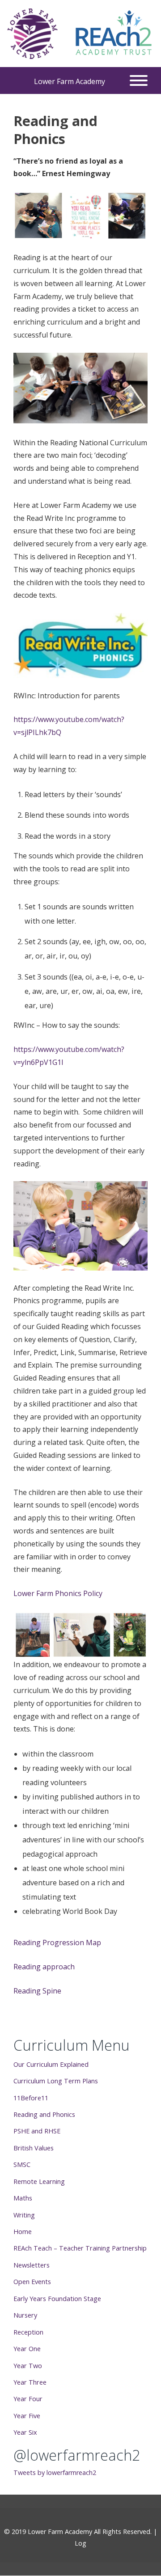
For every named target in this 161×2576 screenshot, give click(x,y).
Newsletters (32, 2265)
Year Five (27, 2416)
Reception (28, 2332)
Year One (27, 2348)
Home (23, 2231)
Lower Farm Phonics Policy (58, 1593)
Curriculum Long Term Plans (56, 2081)
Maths (23, 2198)
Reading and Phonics (44, 2114)
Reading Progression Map (57, 1943)
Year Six (25, 2432)
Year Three (30, 2382)
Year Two (28, 2365)
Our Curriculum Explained (51, 2064)
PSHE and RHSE (37, 2131)
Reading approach (44, 1967)
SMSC (22, 2164)
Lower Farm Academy (70, 81)
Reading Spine (37, 1991)
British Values (34, 2148)
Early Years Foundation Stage (57, 2298)
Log (80, 2543)
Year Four (28, 2399)
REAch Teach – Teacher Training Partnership (80, 2248)
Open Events (32, 2281)
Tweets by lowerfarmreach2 (55, 2473)
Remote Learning (39, 2181)
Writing (24, 2215)
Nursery (25, 2315)
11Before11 (31, 2098)
